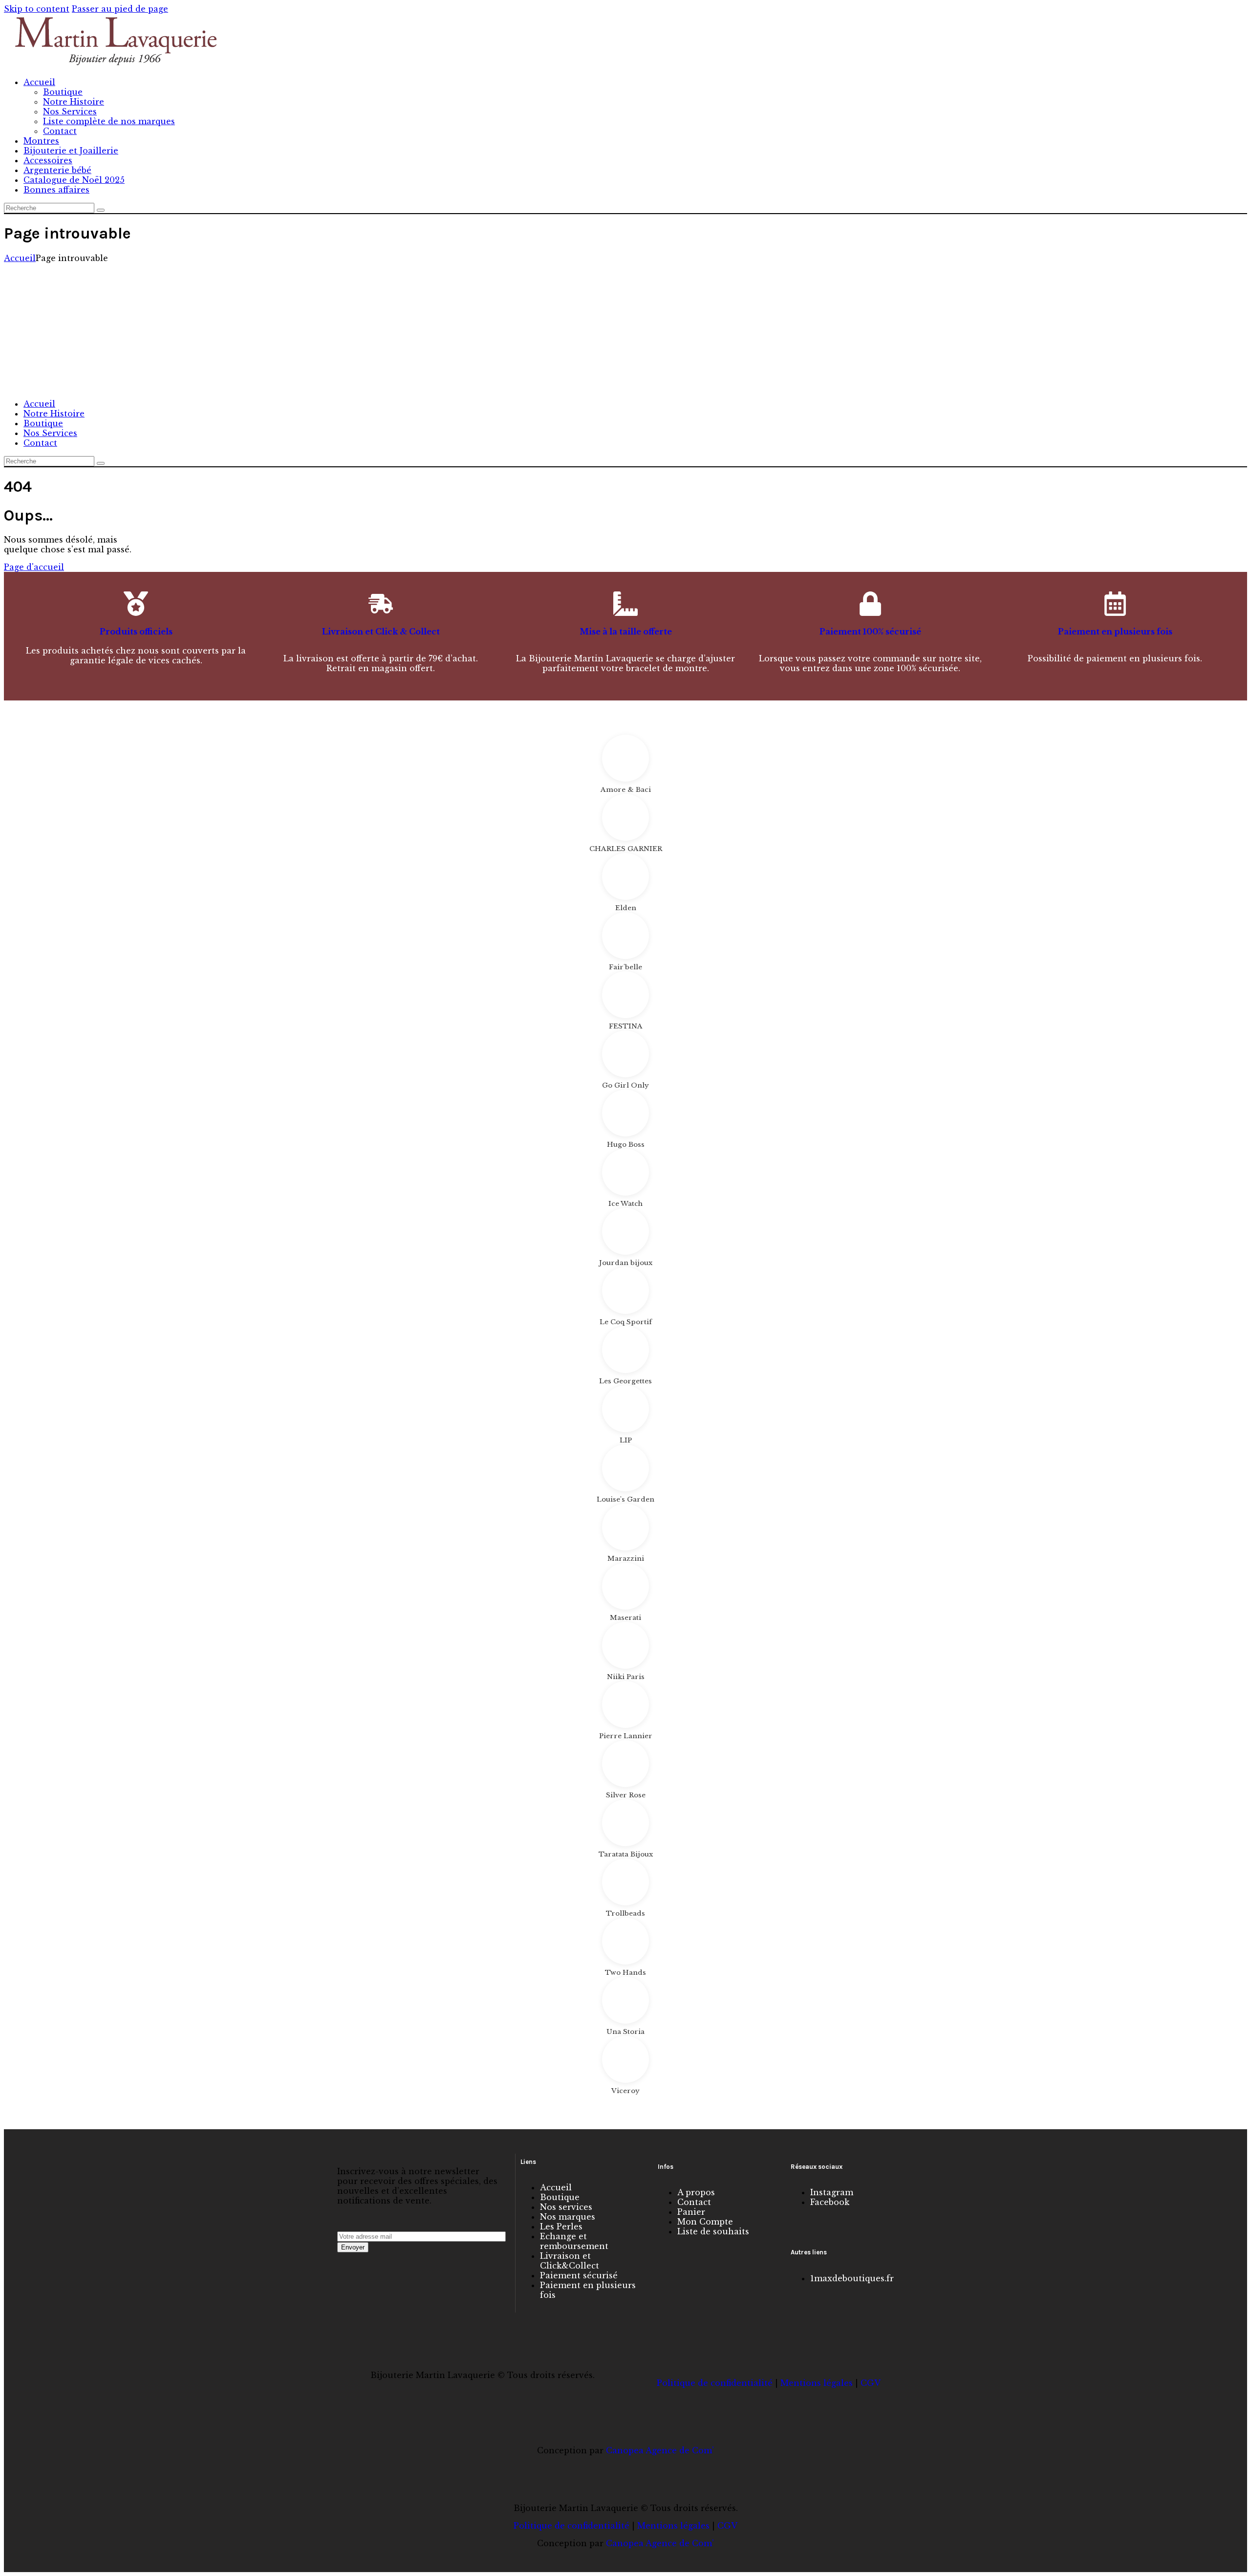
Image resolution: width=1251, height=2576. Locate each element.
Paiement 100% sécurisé (870, 632)
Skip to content (37, 9)
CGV (871, 2383)
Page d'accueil (34, 567)
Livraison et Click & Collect (381, 632)
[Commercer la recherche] (101, 210)
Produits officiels (136, 632)
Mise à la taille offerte (626, 632)
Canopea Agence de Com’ (660, 2450)
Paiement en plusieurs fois (1115, 632)
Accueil (20, 258)
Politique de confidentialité (715, 2383)
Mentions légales (817, 2383)
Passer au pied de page (120, 9)
